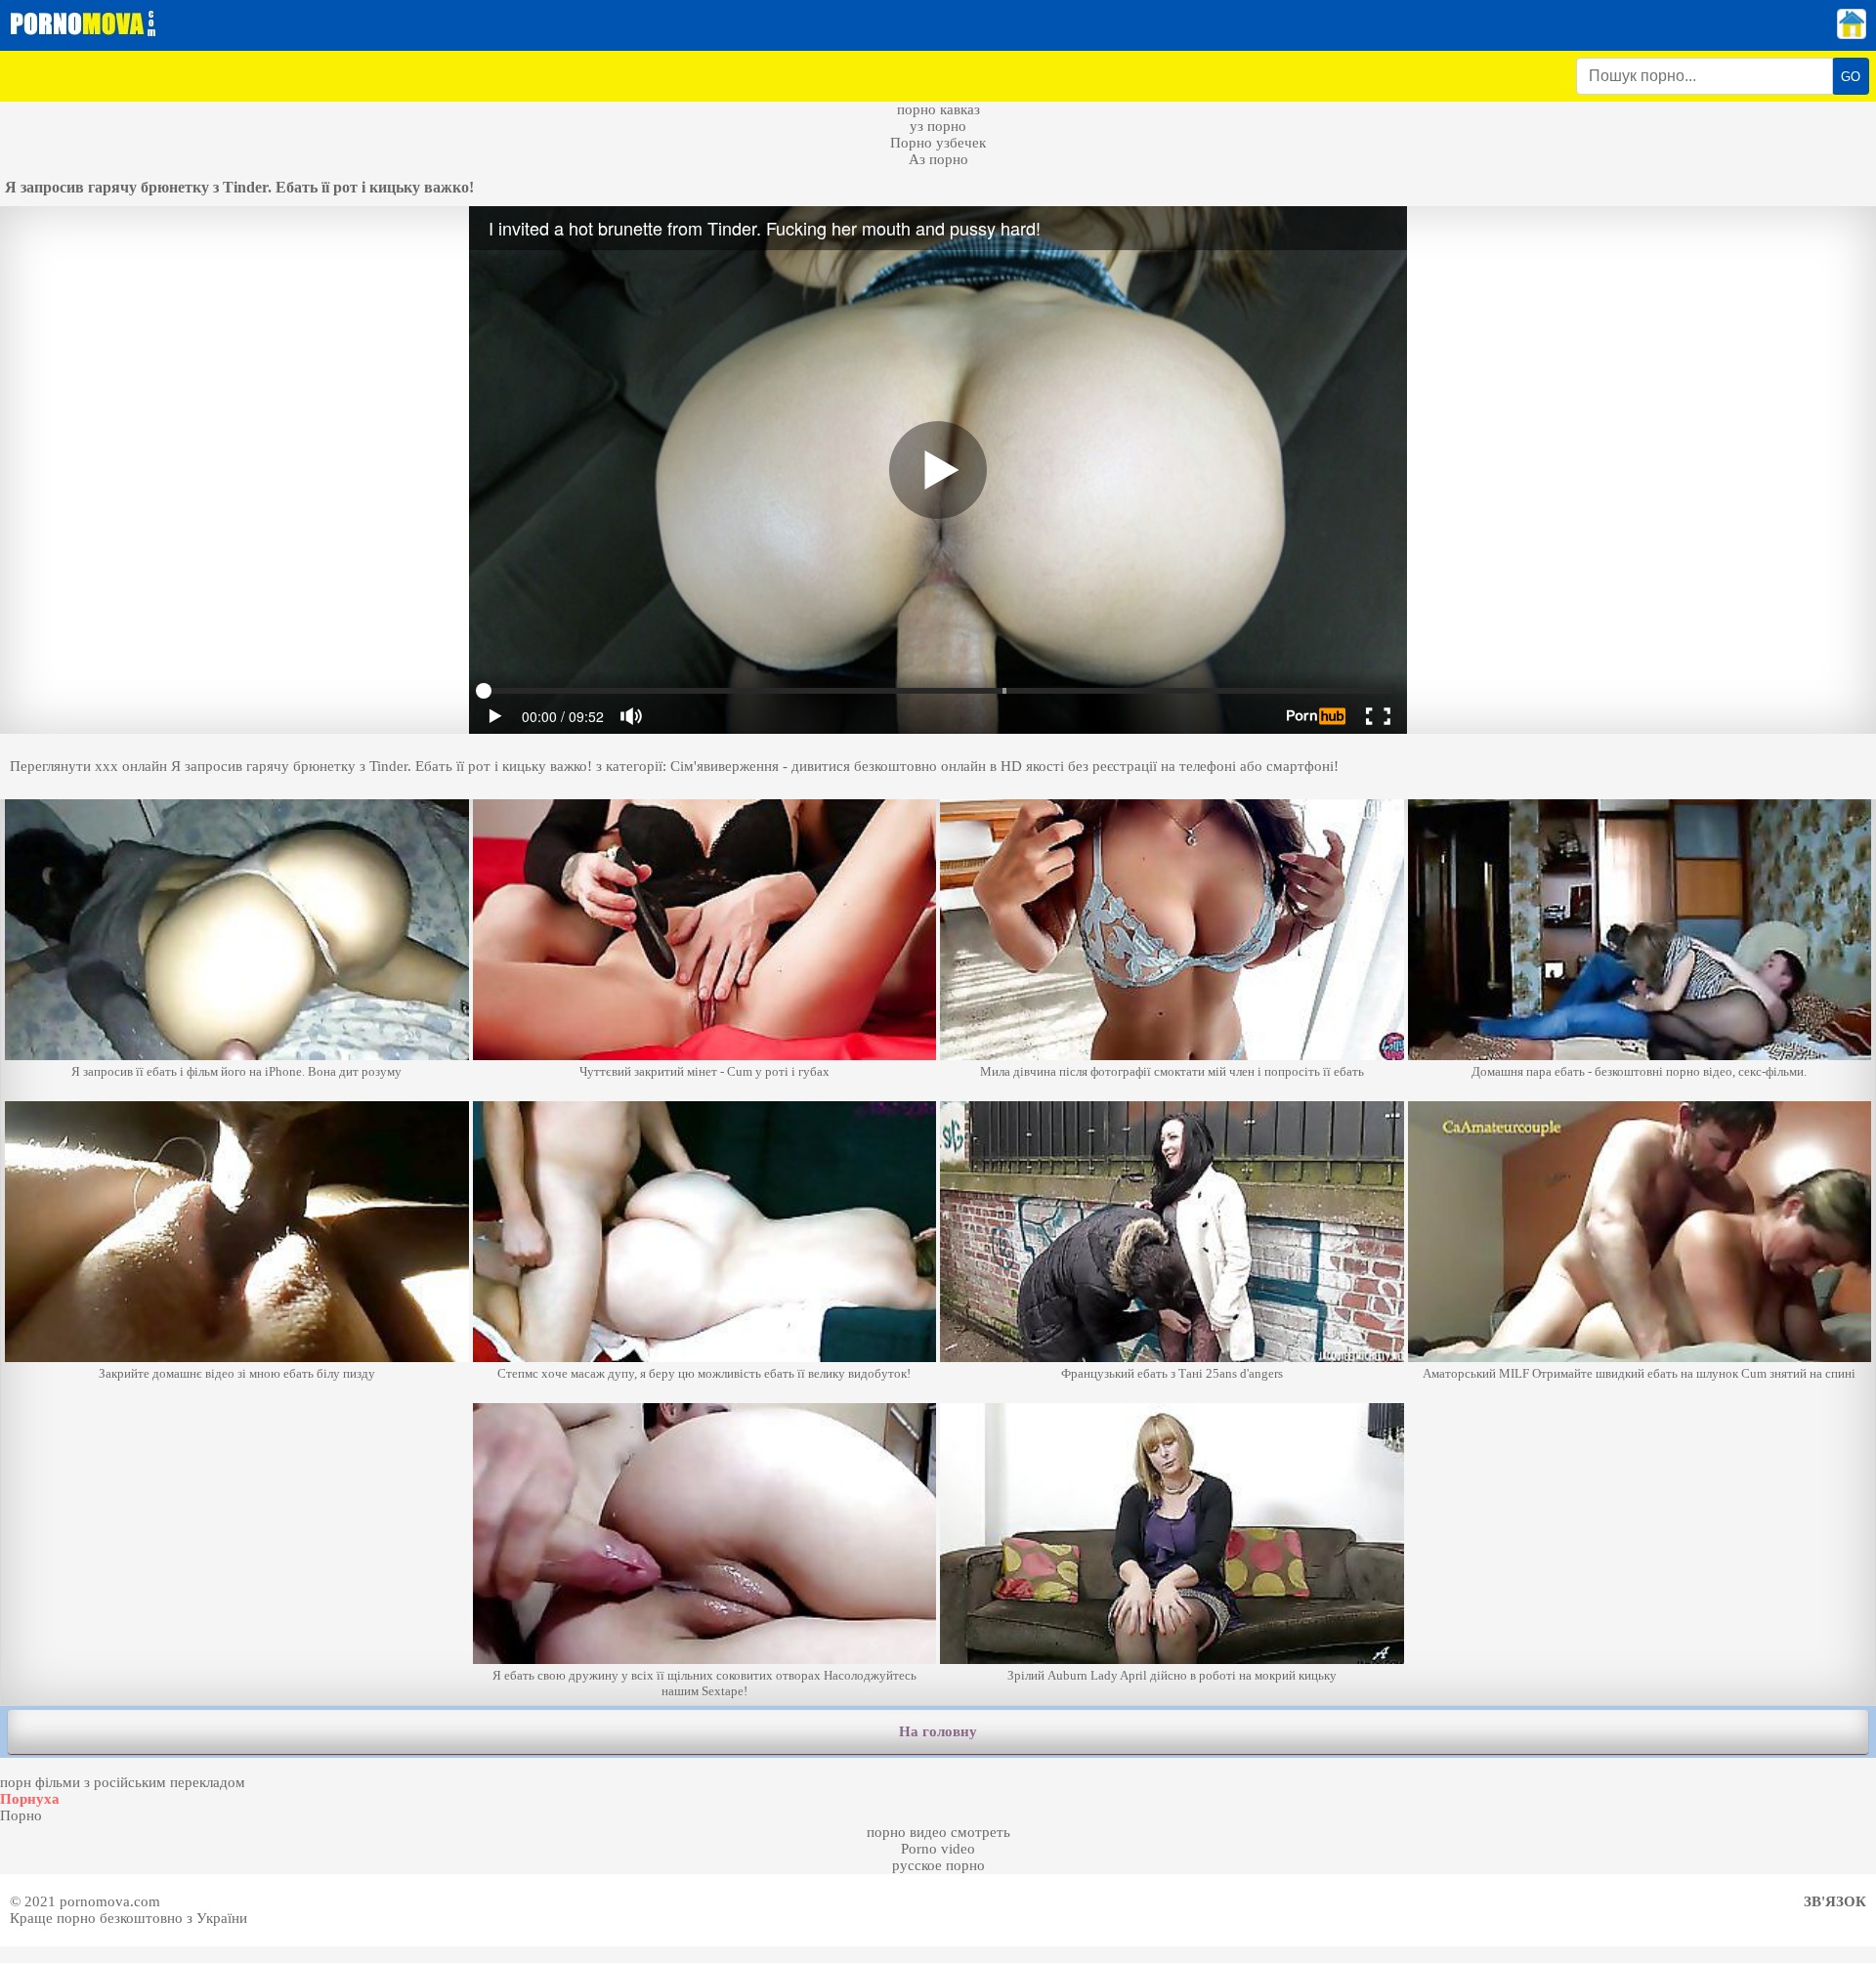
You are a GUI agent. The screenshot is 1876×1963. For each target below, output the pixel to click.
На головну (938, 1731)
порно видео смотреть (938, 1832)
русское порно (938, 1865)
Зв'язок (1835, 1901)
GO (1851, 77)
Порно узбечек (938, 143)
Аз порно (938, 159)
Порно (21, 1815)
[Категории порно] (1852, 34)
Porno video (938, 1849)
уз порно (938, 126)
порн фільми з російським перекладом (123, 1782)
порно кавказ (938, 109)
